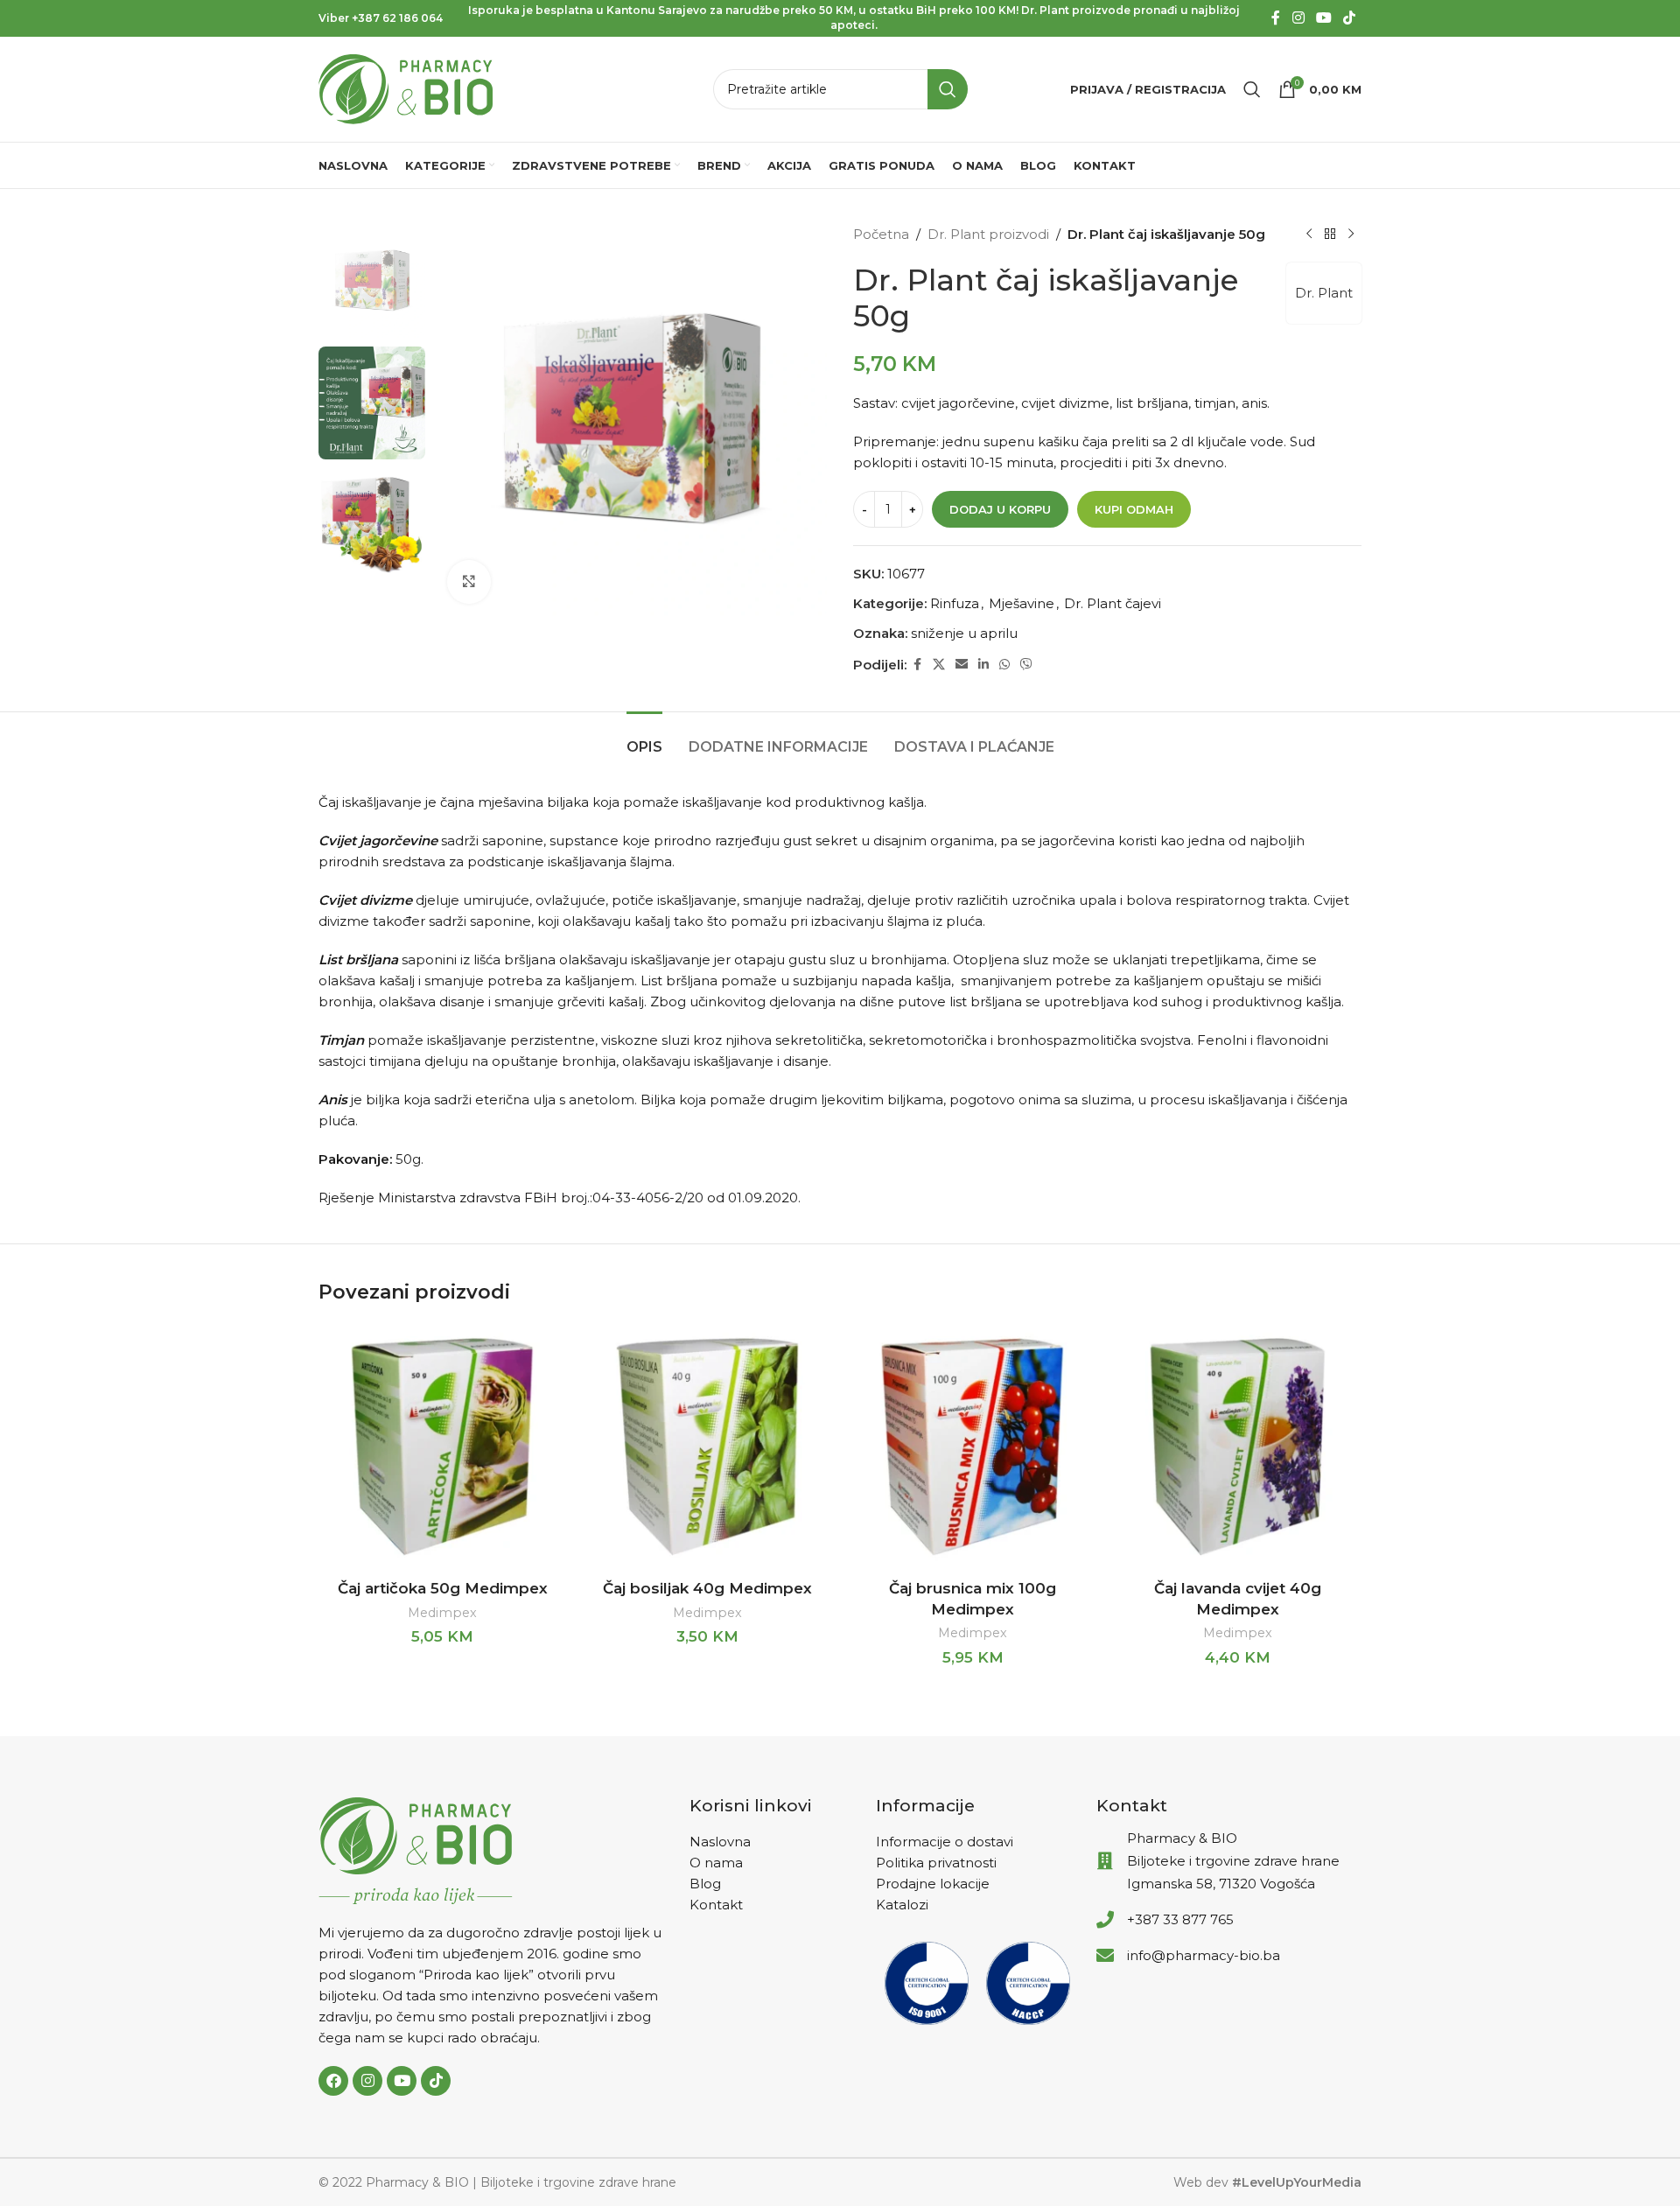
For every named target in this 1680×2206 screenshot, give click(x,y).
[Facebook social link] (1276, 18)
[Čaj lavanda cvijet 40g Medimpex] (1238, 1447)
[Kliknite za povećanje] (469, 582)
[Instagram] (367, 2081)
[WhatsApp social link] (1004, 665)
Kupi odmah (1134, 509)
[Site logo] (406, 88)
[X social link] (939, 665)
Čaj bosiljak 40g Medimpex (707, 1588)
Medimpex (442, 1613)
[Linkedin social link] (983, 665)
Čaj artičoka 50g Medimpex (443, 1588)
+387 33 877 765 (1180, 1919)
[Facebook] (333, 2081)
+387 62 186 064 (397, 18)
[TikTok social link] (1350, 18)
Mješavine (1022, 603)
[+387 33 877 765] (1105, 1920)
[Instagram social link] (1298, 18)
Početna (881, 234)
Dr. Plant (1324, 293)
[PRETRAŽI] (948, 89)
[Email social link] (962, 665)
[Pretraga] (1252, 89)
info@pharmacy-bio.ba (1204, 1955)
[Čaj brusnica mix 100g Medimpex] (973, 1447)
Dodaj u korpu (1000, 509)
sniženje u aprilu (964, 633)
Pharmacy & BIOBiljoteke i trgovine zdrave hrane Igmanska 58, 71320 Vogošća (1233, 1861)
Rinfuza (955, 603)
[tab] (644, 738)
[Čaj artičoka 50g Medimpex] (442, 1447)
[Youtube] (402, 2081)
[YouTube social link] (1323, 18)
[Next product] (1351, 235)
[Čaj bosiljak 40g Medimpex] (707, 1447)
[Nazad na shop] (1330, 235)
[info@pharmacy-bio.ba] (1105, 1956)
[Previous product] (1309, 235)
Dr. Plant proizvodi (988, 234)
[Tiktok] (436, 2081)
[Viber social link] (1026, 665)
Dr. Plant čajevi (1113, 603)
